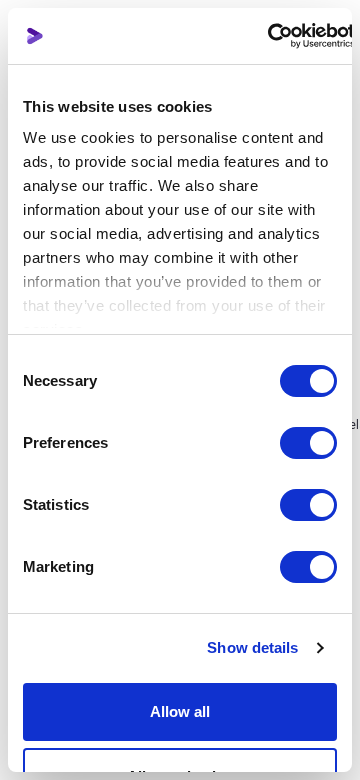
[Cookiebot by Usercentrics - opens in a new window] (267, 36)
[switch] (308, 443)
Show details (252, 647)
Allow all (180, 711)
